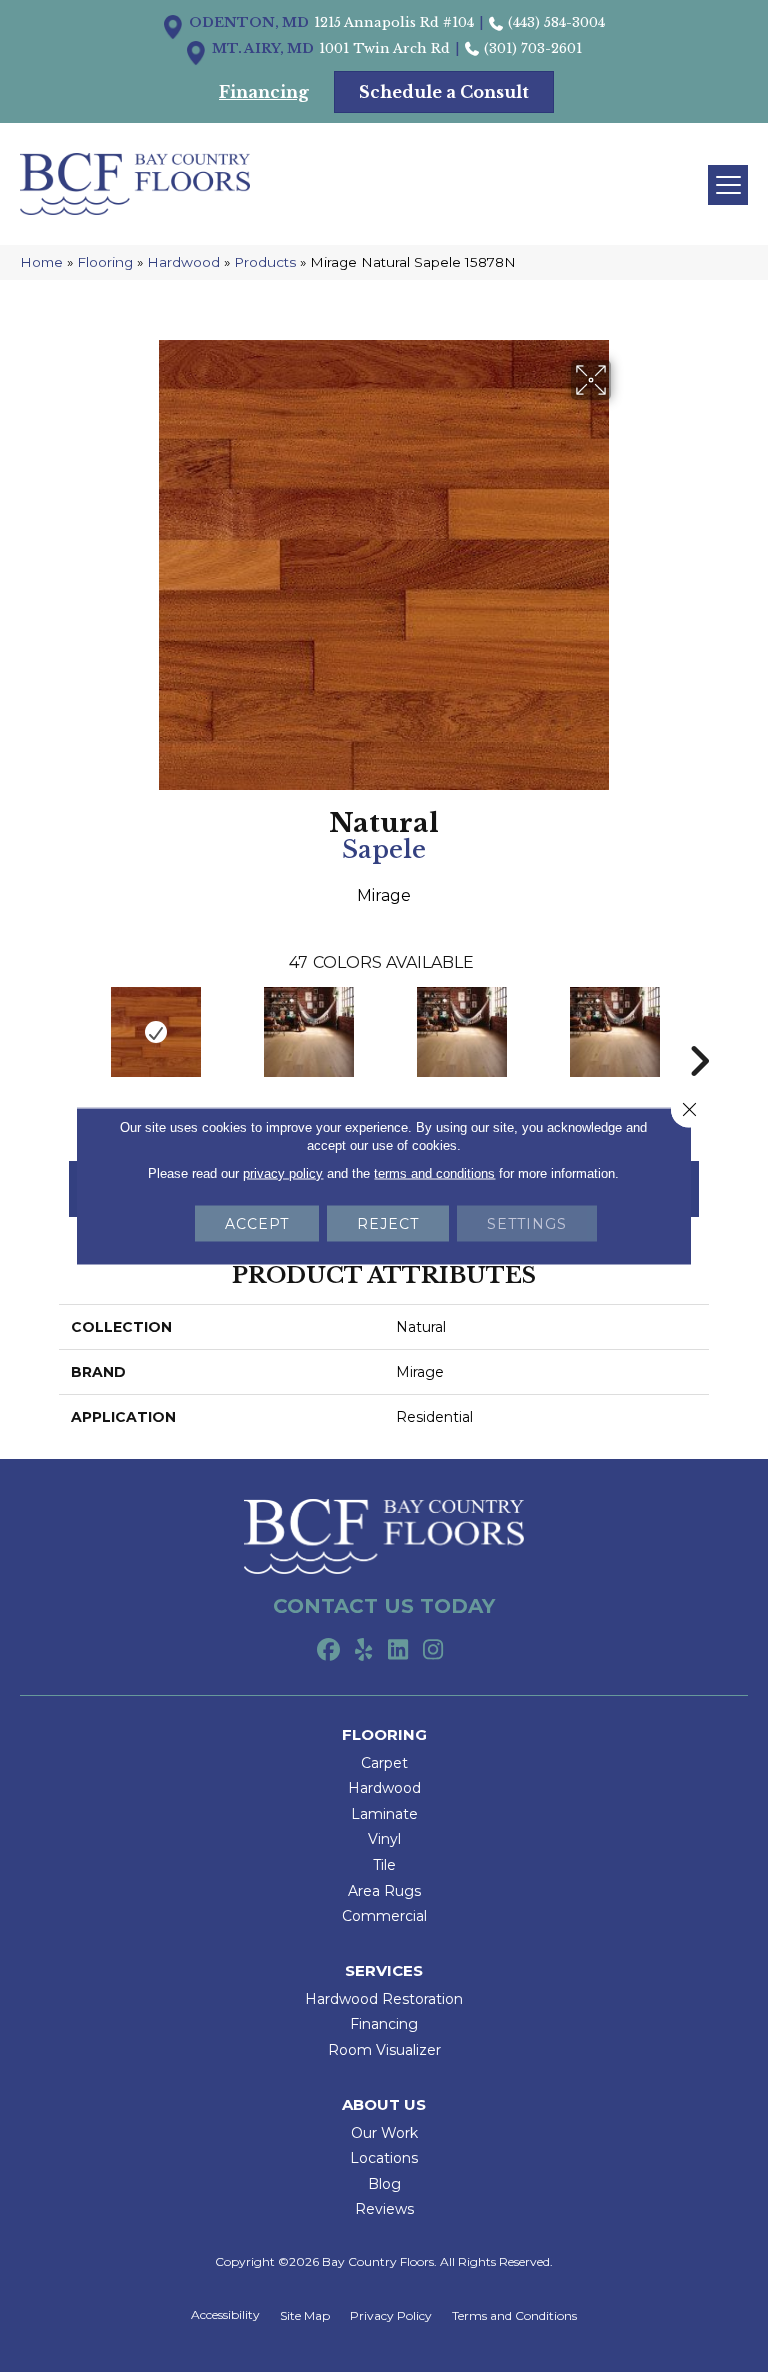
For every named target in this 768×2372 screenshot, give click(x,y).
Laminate (384, 1814)
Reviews (384, 2209)
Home (41, 262)
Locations (384, 2158)
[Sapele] (155, 1032)
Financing (384, 2024)
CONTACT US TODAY (384, 1606)
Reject (388, 1224)
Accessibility (225, 2315)
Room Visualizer (384, 2050)
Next (699, 1031)
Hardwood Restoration (384, 1999)
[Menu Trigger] (728, 185)
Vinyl (384, 1839)
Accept (257, 1224)
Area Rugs (384, 1891)
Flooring (105, 262)
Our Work (384, 2133)
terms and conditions (434, 1173)
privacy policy (283, 1173)
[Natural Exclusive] (461, 1032)
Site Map (305, 2316)
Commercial (384, 1916)
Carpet (384, 1763)
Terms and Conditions (514, 2316)
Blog (384, 2184)
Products (265, 262)
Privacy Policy (391, 2316)
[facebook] (328, 1651)
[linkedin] (398, 1651)
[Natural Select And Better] (308, 1032)
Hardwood (183, 262)
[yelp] (363, 1651)
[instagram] (433, 1651)
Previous (69, 1031)
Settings (527, 1224)
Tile (384, 1865)
